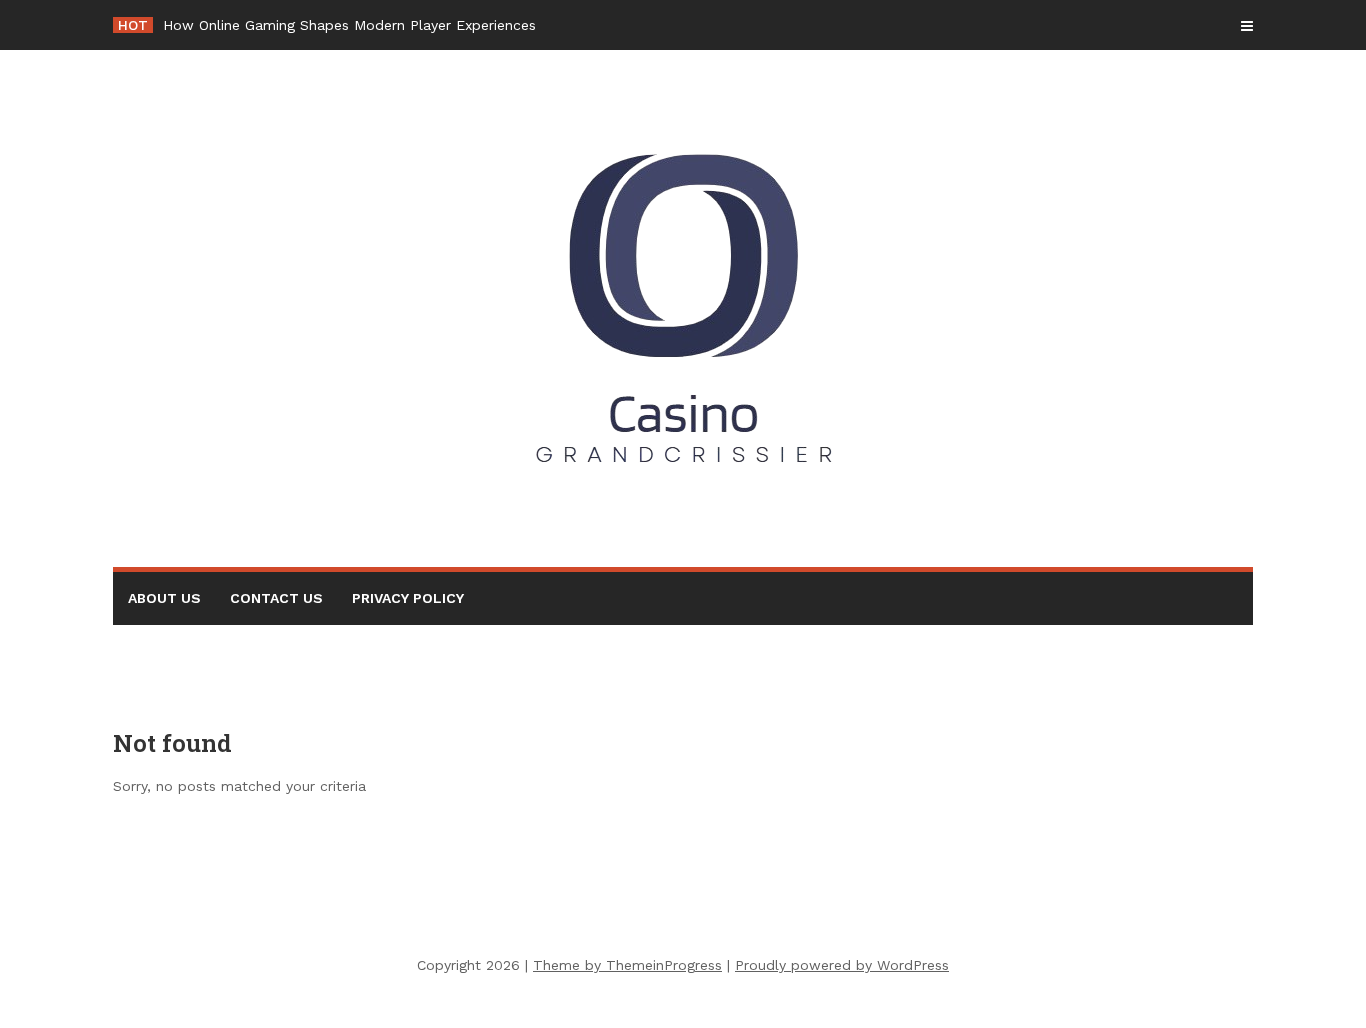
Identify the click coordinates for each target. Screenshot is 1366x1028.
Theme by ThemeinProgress (627, 965)
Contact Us (276, 598)
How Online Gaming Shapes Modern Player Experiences (349, 25)
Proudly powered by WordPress (842, 965)
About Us (164, 598)
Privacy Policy (408, 598)
